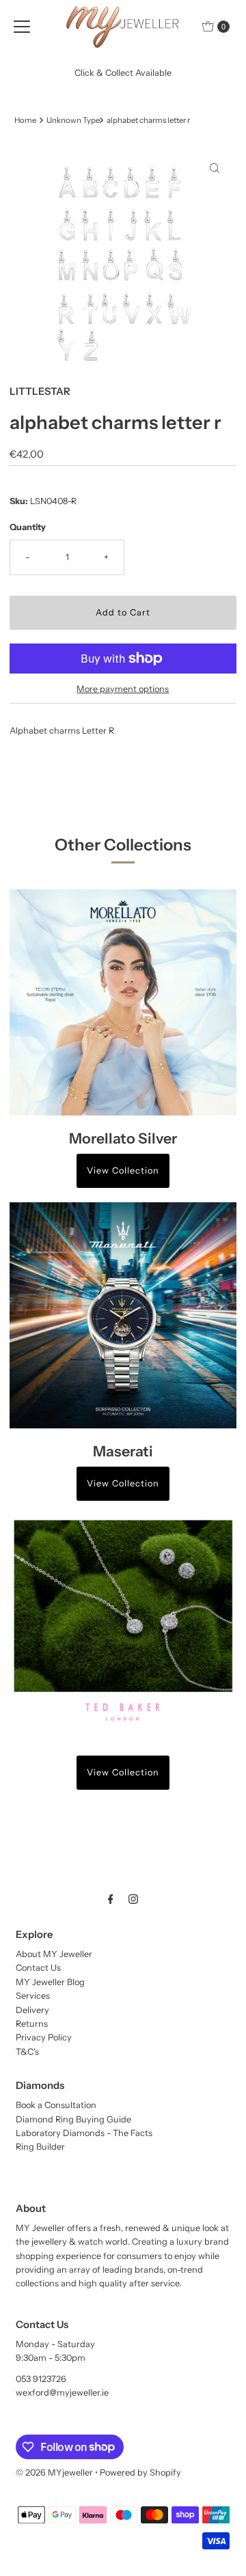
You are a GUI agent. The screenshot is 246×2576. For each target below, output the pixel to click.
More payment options (123, 689)
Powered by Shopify (140, 2473)
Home (25, 120)
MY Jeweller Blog (50, 1982)
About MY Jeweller (54, 1954)
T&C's (27, 2052)
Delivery (32, 2010)
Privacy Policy (44, 2037)
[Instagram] (133, 1899)
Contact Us (38, 1968)
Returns (32, 2024)
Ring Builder (40, 2147)
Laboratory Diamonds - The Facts (84, 2133)
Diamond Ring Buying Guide (73, 2119)
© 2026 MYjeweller (54, 2473)
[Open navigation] (22, 27)
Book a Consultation (56, 2105)
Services (33, 1996)
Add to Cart (123, 612)
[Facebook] (111, 1899)
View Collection (123, 1171)
